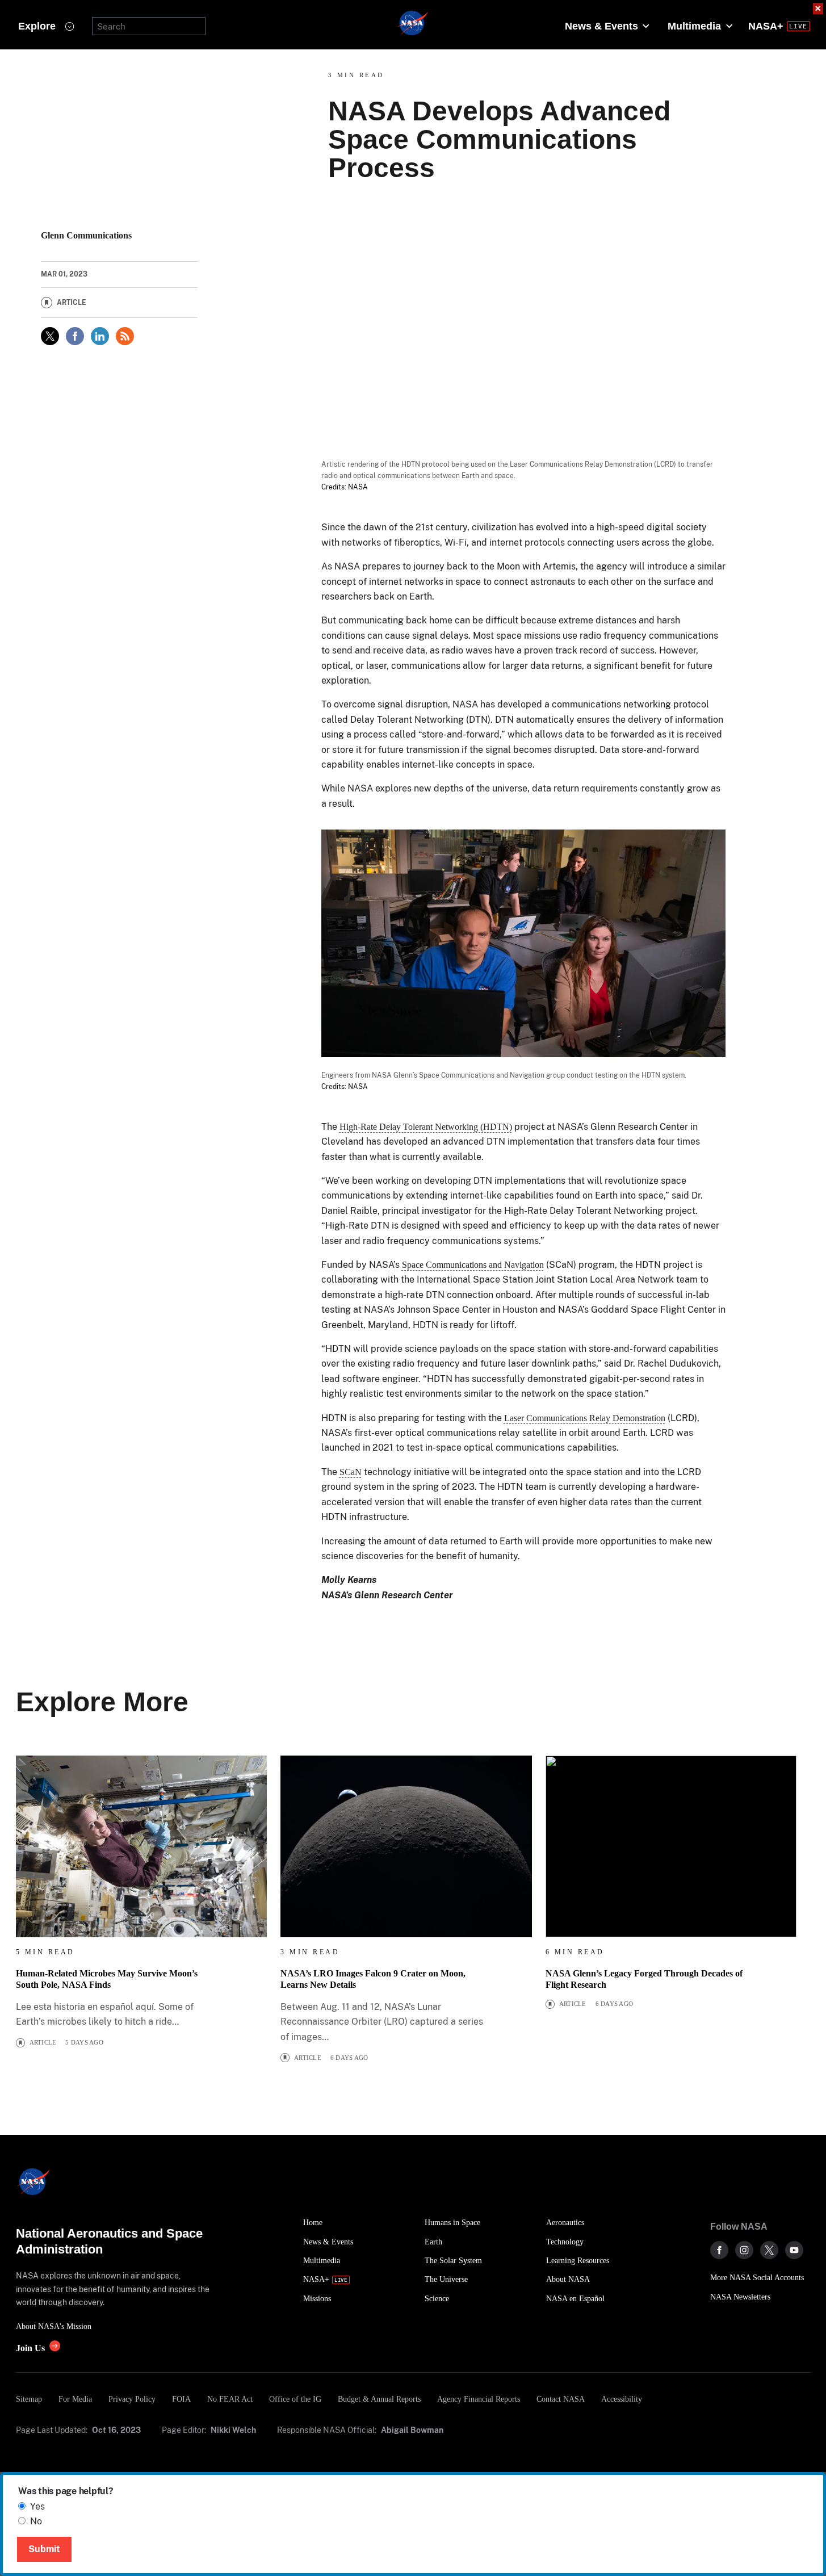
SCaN (351, 1472)
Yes (37, 2506)
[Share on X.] (50, 336)
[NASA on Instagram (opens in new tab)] (744, 2250)
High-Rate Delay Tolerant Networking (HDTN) (426, 1127)
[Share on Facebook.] (75, 336)
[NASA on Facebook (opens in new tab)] (719, 2250)
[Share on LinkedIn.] (100, 336)
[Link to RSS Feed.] (125, 336)
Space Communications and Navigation (473, 1265)
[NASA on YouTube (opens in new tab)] (794, 2250)
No (36, 2521)
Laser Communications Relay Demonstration (585, 1418)
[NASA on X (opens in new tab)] (769, 2250)
